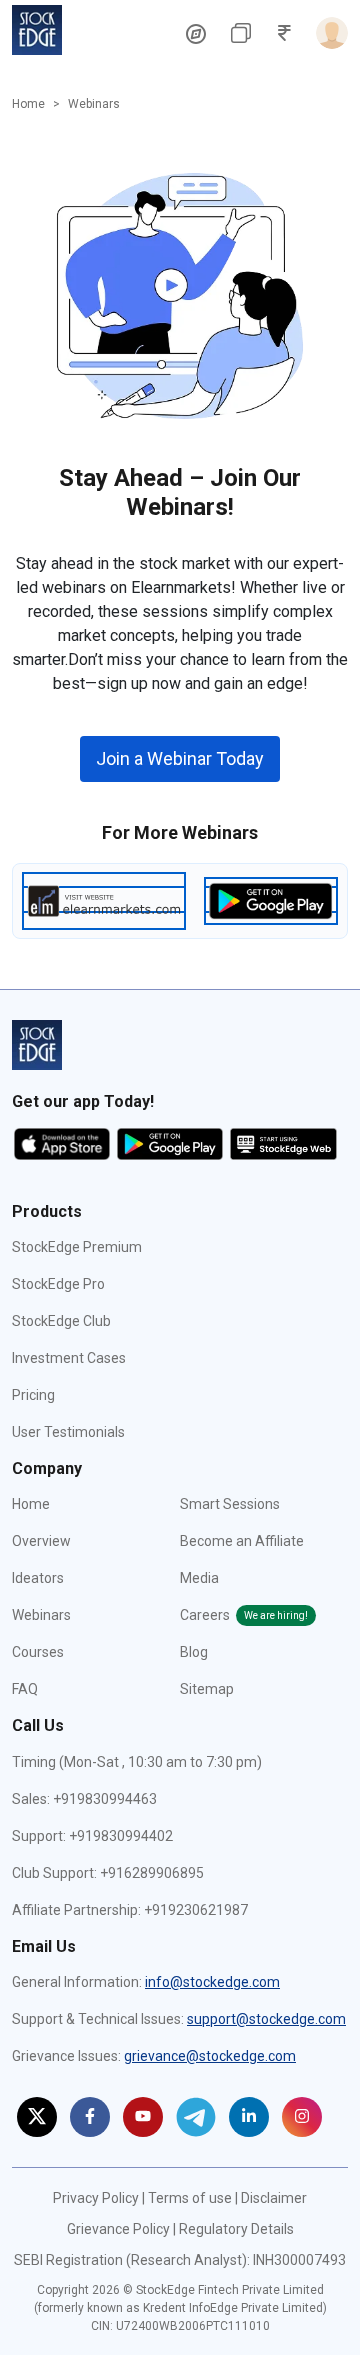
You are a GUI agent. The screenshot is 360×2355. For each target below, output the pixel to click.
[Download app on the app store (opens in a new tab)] (63, 1143)
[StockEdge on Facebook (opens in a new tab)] (90, 2117)
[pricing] (196, 33)
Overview (41, 1541)
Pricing (33, 1395)
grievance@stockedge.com (210, 2056)
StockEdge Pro (58, 1284)
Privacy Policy (96, 2198)
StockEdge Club (61, 1321)
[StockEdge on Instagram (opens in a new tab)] (302, 2117)
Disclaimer (274, 2198)
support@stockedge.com (266, 2019)
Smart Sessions (230, 1504)
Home (28, 104)
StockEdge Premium (77, 1247)
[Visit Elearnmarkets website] (104, 899)
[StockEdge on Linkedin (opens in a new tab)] (249, 2117)
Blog (194, 1652)
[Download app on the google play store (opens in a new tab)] (172, 1143)
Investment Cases (69, 1358)
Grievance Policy (118, 2229)
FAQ (25, 1689)
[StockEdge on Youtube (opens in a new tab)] (143, 2117)
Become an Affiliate (242, 1541)
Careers (244, 1615)
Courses (38, 1652)
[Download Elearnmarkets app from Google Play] (271, 899)
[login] (328, 33)
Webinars (41, 1615)
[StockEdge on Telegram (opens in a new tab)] (196, 2117)
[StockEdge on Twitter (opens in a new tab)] (37, 2117)
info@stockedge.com (212, 1982)
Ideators (38, 1578)
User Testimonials (68, 1432)
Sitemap (207, 1689)
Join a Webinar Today (180, 758)
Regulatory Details (236, 2229)
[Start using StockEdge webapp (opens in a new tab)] (283, 1143)
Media (199, 1578)
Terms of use (190, 2198)
